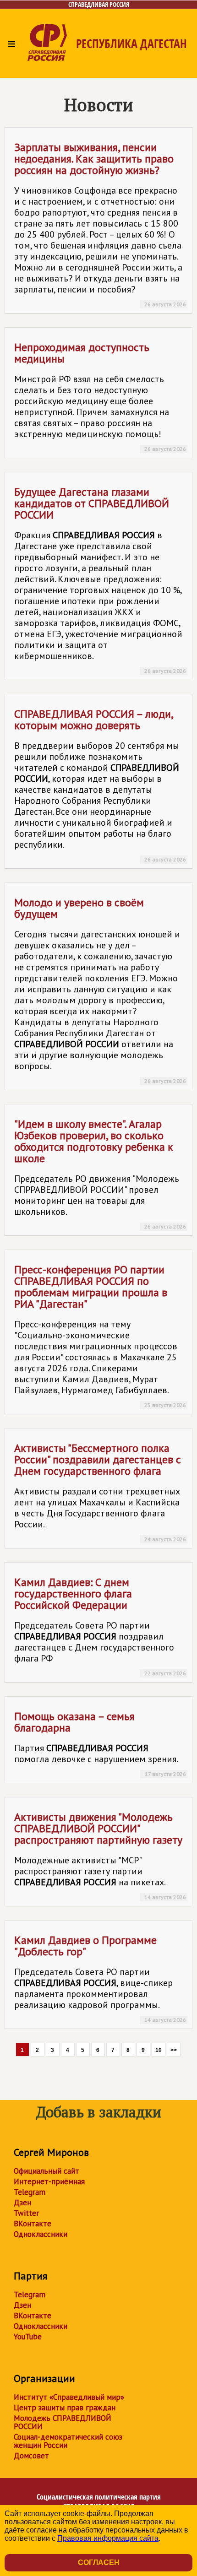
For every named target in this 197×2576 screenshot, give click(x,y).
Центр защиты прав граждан (65, 2408)
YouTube (28, 2337)
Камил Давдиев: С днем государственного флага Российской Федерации (100, 1626)
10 (159, 2050)
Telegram (30, 2192)
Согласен (99, 2562)
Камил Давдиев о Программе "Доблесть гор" (100, 1978)
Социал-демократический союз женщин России (68, 2441)
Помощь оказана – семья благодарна (100, 1743)
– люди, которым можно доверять (100, 785)
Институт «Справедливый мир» (69, 2397)
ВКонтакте (33, 2224)
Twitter (26, 2213)
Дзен (22, 2203)
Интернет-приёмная (49, 2181)
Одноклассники (41, 2234)
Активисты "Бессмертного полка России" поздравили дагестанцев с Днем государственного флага (100, 1492)
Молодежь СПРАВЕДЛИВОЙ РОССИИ (63, 2422)
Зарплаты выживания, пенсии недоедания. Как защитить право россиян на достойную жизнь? (100, 224)
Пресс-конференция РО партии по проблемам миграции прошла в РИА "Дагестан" (100, 1335)
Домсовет (31, 2456)
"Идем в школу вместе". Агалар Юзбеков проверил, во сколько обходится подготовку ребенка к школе (100, 1173)
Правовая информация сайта (108, 2538)
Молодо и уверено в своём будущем (100, 990)
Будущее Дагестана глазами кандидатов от (100, 579)
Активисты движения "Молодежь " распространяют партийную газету (100, 1855)
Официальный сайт (47, 2171)
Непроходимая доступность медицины (100, 396)
